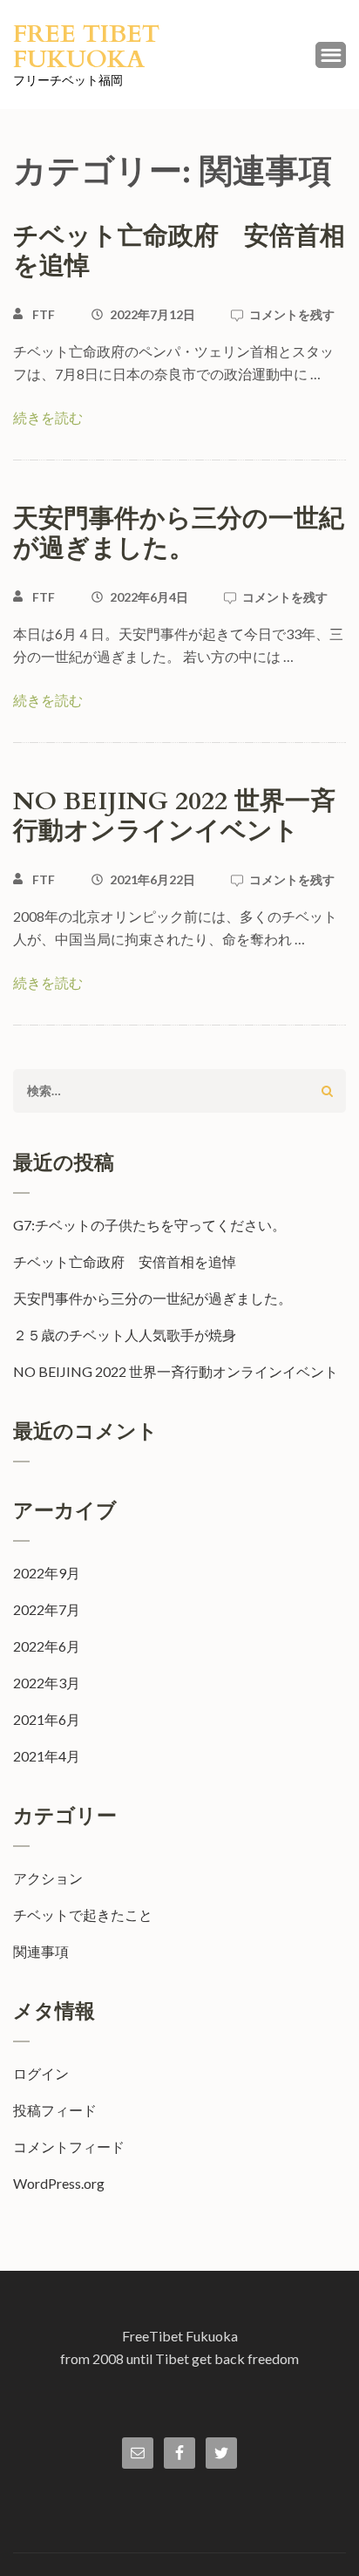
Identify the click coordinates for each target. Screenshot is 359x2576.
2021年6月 (47, 1719)
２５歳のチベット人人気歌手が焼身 (125, 1335)
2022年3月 (47, 1683)
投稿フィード (55, 2110)
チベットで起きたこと (83, 1915)
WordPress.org (59, 2183)
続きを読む (48, 417)
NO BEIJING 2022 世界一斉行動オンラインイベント (174, 816)
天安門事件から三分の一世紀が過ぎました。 (179, 534)
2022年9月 (47, 1573)
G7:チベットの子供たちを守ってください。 (149, 1225)
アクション (48, 1878)
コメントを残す (292, 314)
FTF (44, 314)
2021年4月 (47, 1756)
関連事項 (41, 1951)
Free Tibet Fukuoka (86, 47)
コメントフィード (69, 2147)
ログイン (41, 2073)
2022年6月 (47, 1646)
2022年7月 (47, 1609)
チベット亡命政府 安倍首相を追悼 (179, 251)
